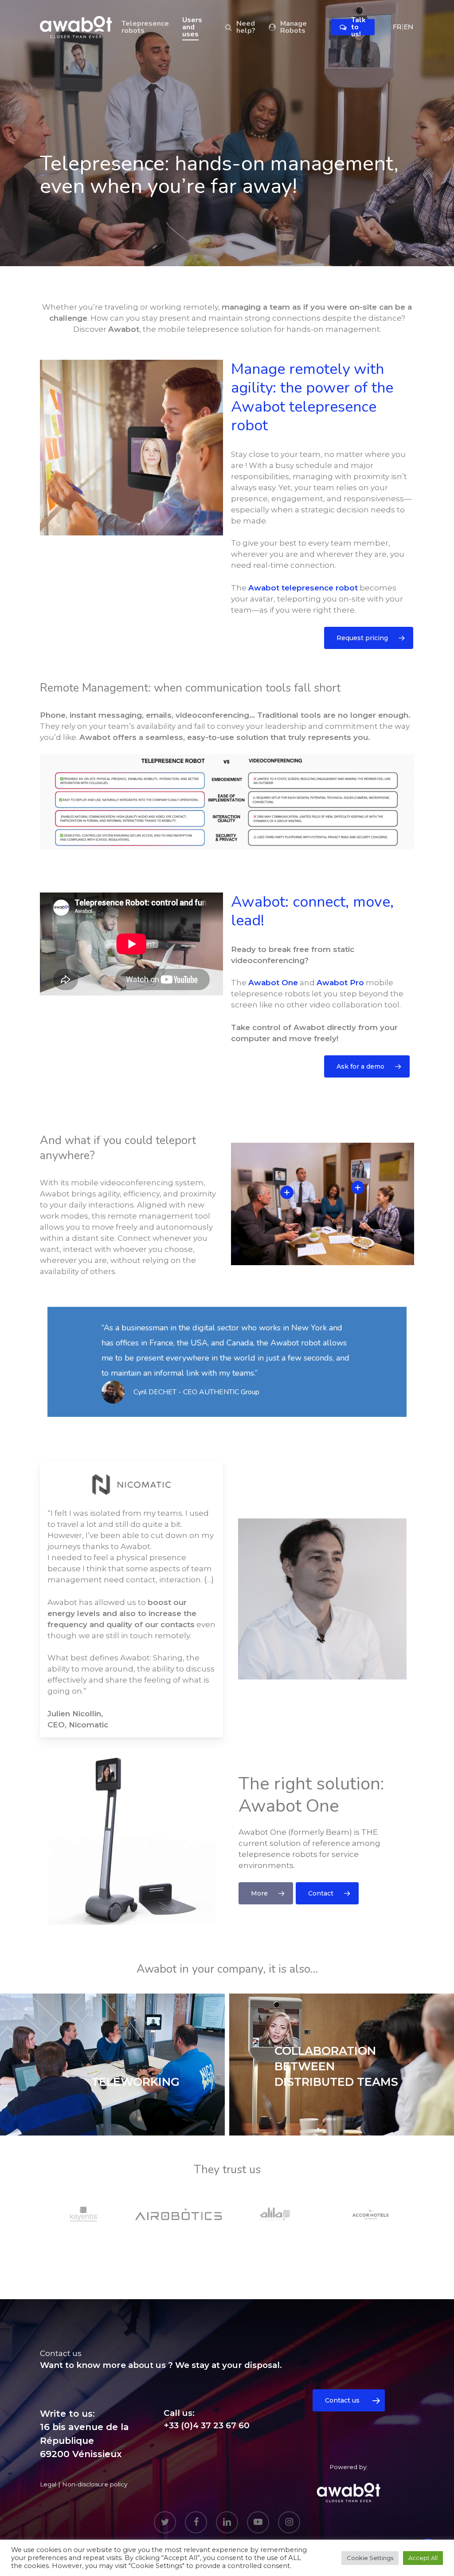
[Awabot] (348, 2492)
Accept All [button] (423, 2558)
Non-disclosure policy (95, 2484)
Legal (48, 2484)
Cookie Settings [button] (370, 2558)
